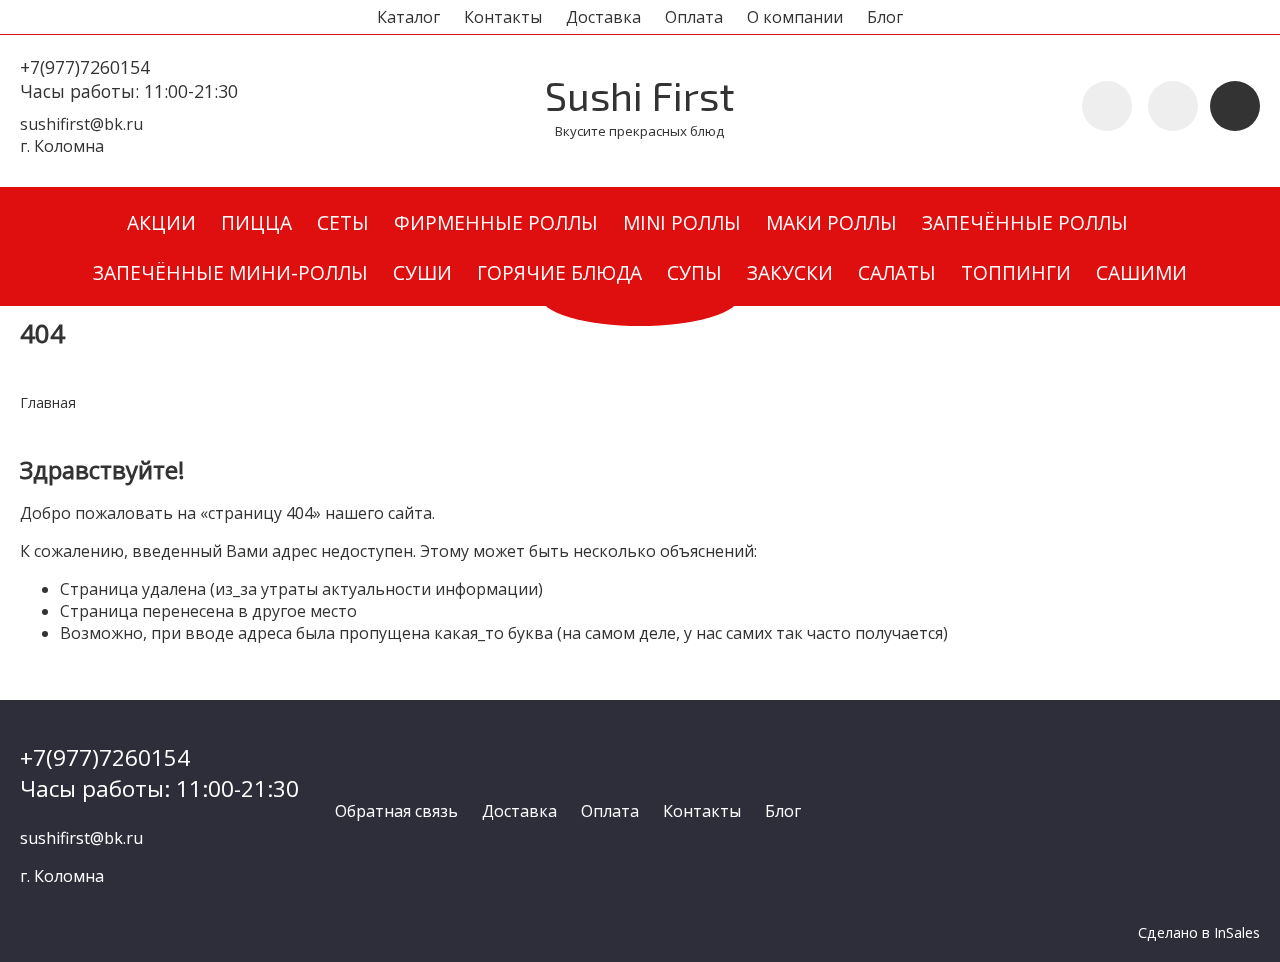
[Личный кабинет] (1173, 106)
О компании (795, 17)
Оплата (694, 17)
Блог (885, 17)
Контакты (503, 17)
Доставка (603, 17)
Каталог (408, 17)
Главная (48, 402)
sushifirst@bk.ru (81, 124)
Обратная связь (396, 811)
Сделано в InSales (1199, 932)
